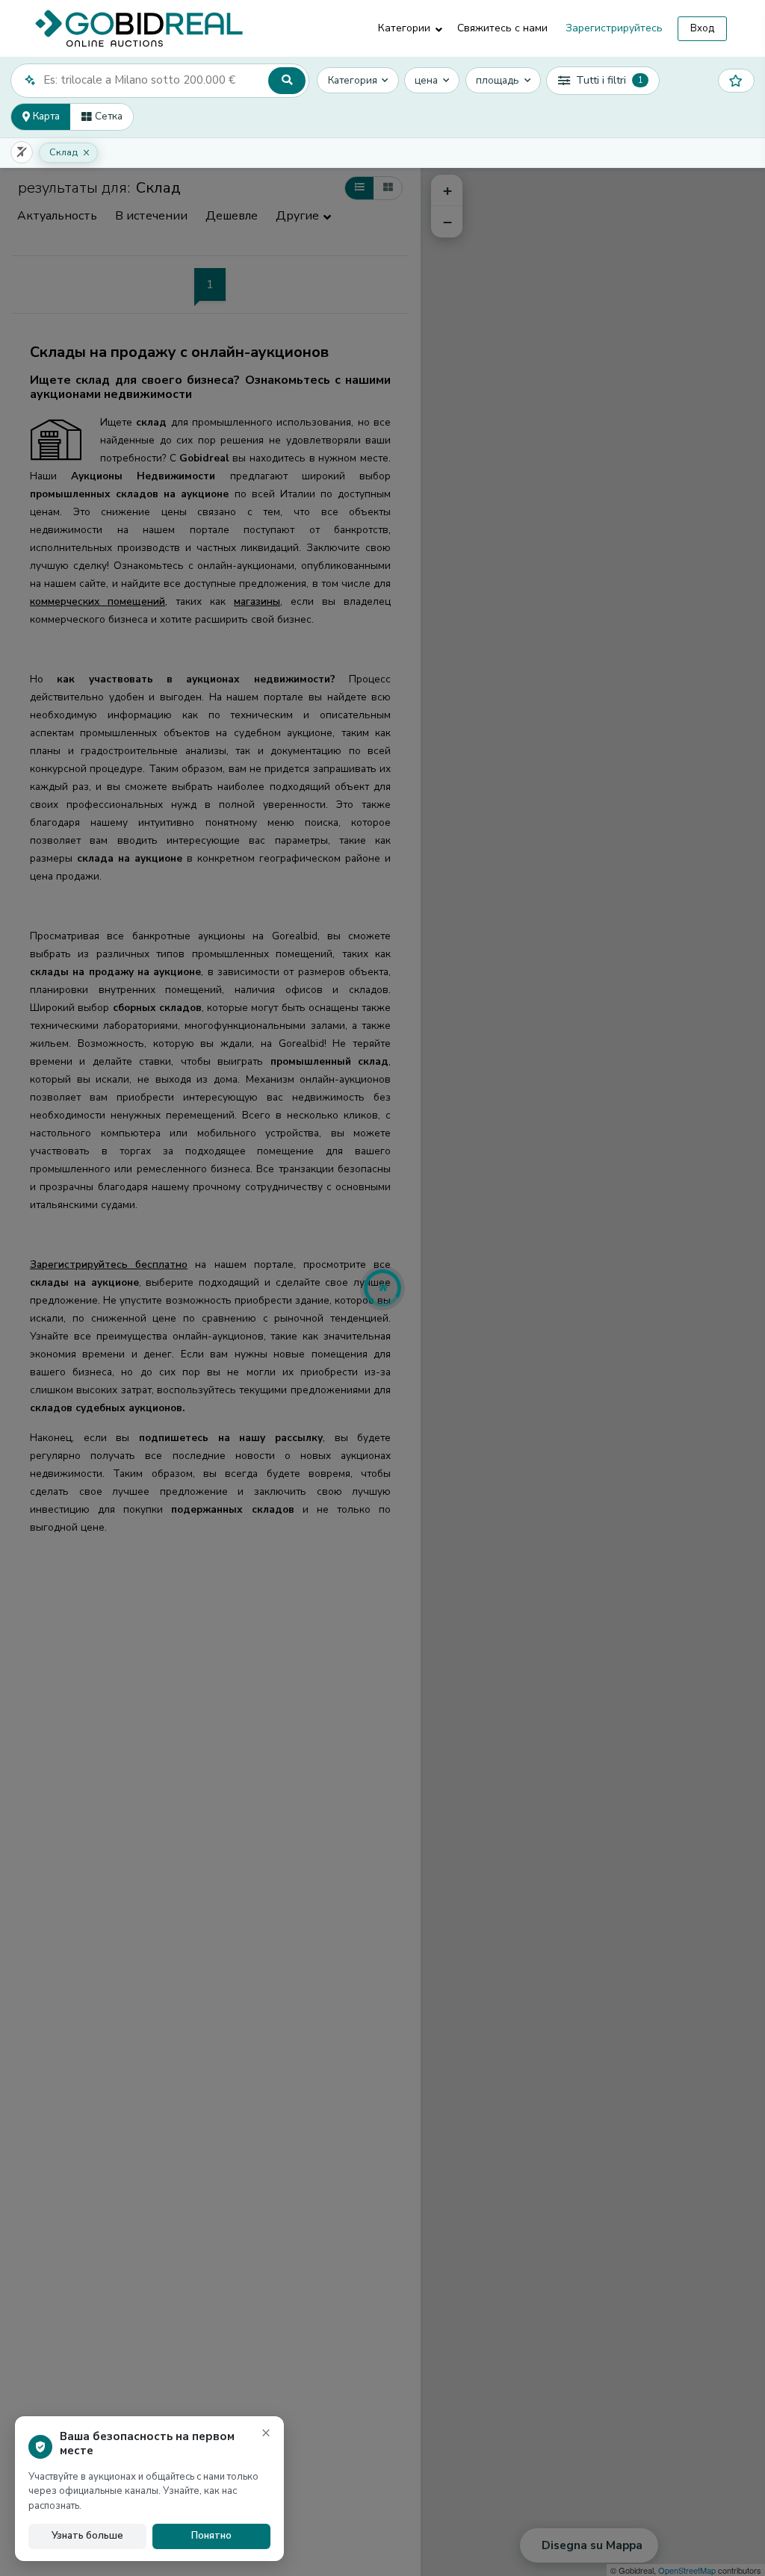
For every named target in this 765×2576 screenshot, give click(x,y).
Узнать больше (87, 2536)
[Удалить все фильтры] (22, 152)
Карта (45, 116)
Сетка (107, 116)
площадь (498, 80)
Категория (353, 80)
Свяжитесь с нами (502, 28)
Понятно (211, 2536)
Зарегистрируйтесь (614, 28)
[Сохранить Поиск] (736, 81)
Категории (404, 28)
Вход (702, 28)
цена (426, 80)
